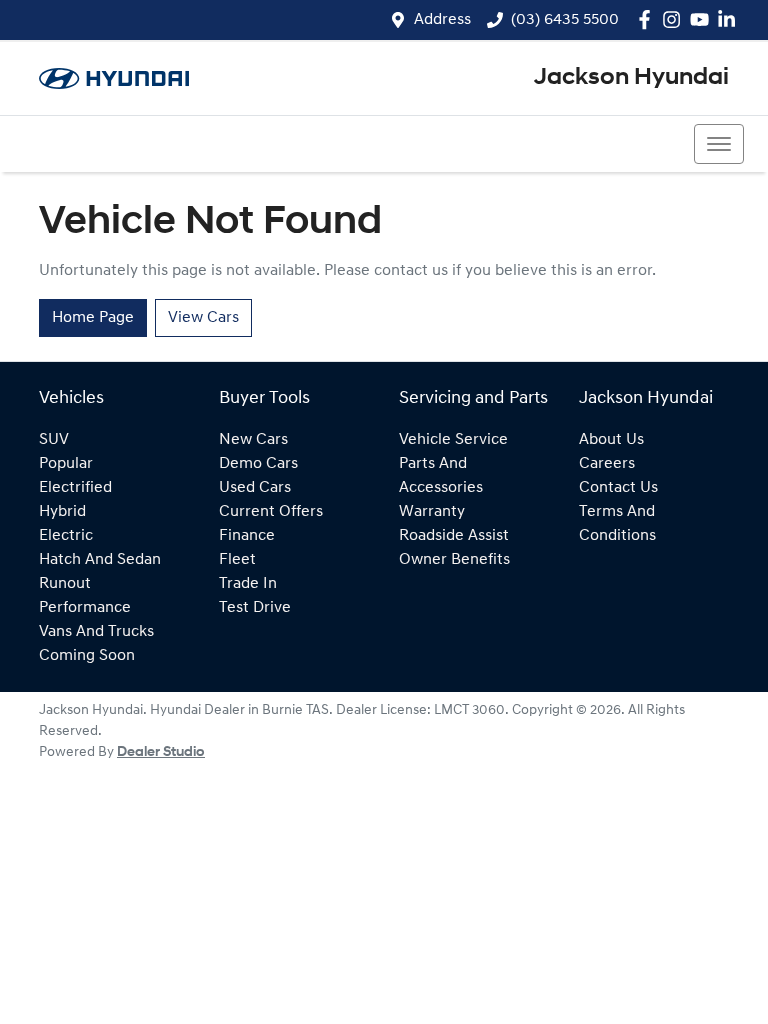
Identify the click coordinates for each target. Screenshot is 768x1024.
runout (65, 584)
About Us (611, 440)
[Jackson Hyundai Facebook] (648, 19)
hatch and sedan (100, 560)
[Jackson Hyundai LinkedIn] (730, 19)
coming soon (87, 656)
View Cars (203, 318)
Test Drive (255, 608)
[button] (719, 144)
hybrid (62, 512)
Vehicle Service (453, 440)
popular (66, 464)
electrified (75, 488)
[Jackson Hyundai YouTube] (703, 19)
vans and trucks (96, 632)
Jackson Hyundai (631, 78)
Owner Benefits (454, 560)
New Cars (253, 440)
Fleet (237, 560)
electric (66, 536)
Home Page (93, 318)
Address (442, 20)
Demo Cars (258, 464)
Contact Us (618, 488)
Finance (247, 536)
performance (85, 608)
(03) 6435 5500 (565, 20)
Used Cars (255, 488)
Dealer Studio (161, 752)
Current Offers (271, 512)
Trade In (248, 584)
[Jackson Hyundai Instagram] (675, 19)
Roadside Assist (454, 536)
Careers (607, 464)
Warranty (432, 512)
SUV (54, 440)
